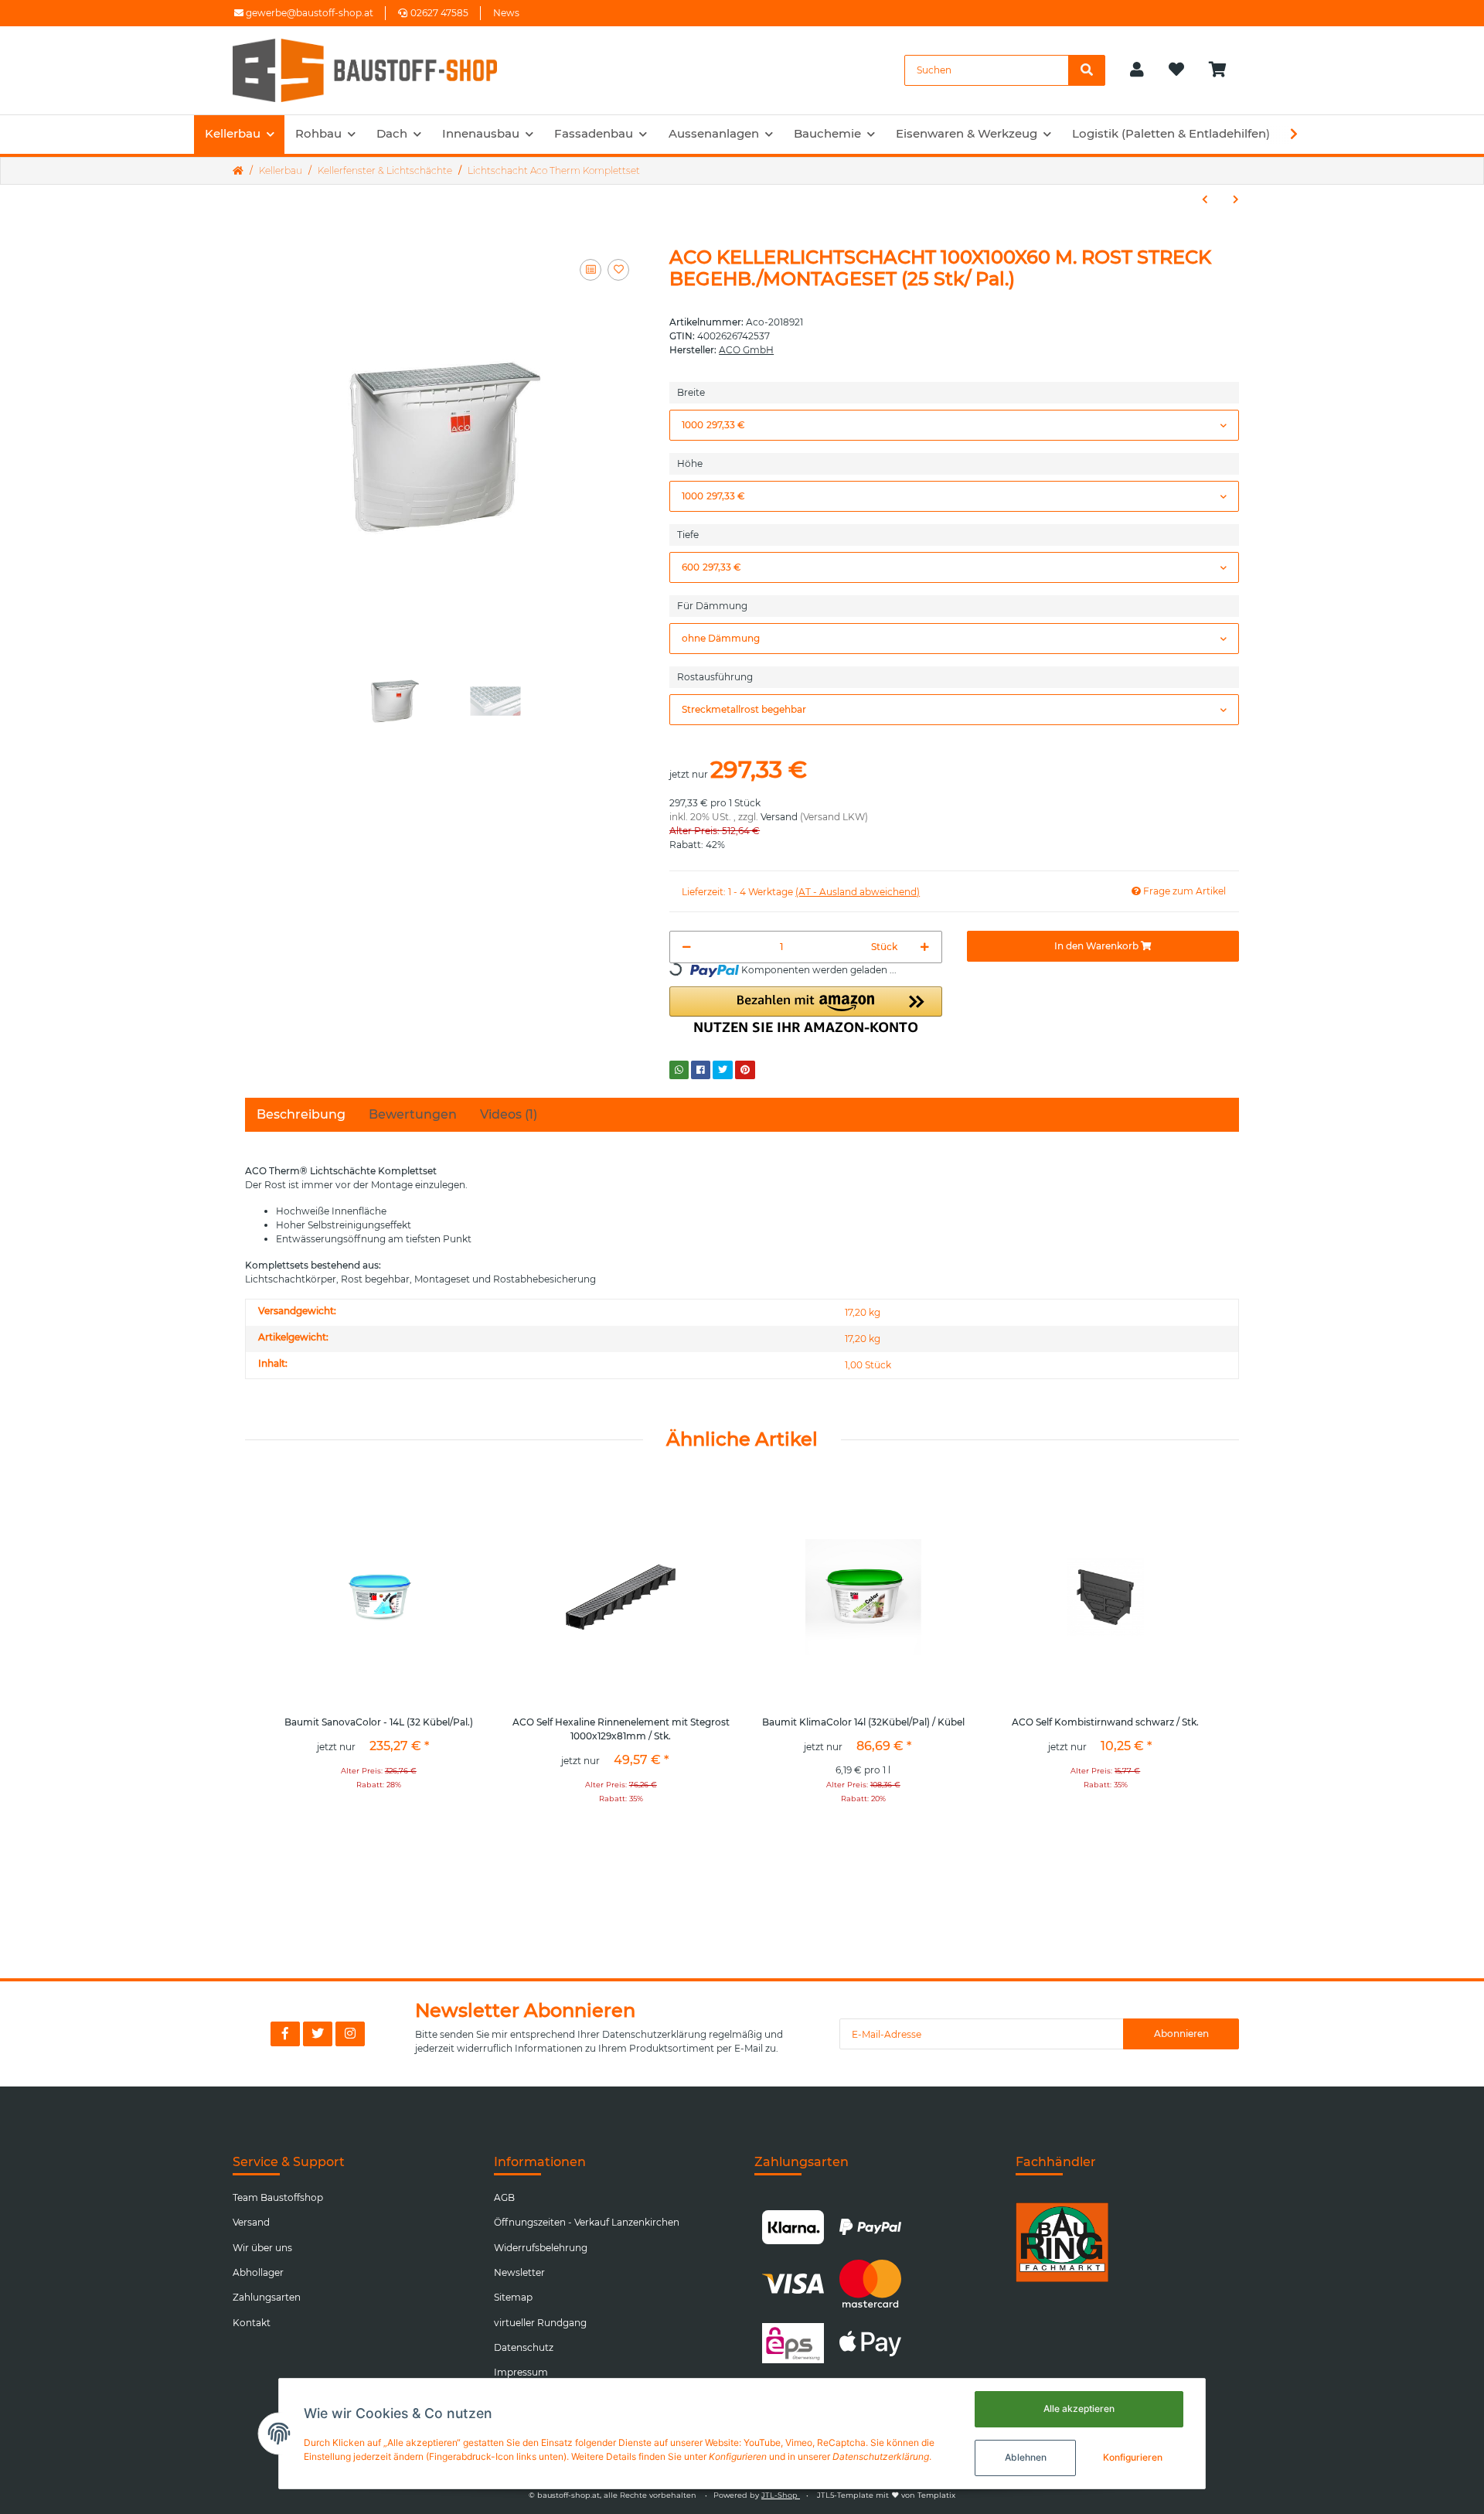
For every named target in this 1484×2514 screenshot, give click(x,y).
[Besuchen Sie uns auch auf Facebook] (285, 2034)
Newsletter (519, 2272)
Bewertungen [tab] (413, 1114)
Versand (779, 817)
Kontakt (252, 2323)
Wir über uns (262, 2248)
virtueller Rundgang (540, 2323)
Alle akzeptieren (1079, 2408)
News (506, 13)
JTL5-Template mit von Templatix (886, 2495)
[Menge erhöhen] (925, 947)
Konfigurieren (1133, 2457)
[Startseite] (238, 171)
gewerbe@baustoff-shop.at (308, 13)
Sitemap (513, 2297)
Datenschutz (524, 2347)
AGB (504, 2197)
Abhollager (258, 2272)
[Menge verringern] (687, 947)
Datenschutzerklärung (654, 2034)
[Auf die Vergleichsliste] (591, 270)
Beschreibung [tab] (301, 1114)
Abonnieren (1181, 2034)
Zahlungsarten (267, 2297)
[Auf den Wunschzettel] (618, 270)
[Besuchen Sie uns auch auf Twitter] (318, 2034)
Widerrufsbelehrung (541, 2248)
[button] (1137, 70)
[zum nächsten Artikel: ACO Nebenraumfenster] (1236, 199)
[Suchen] (1087, 70)
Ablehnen (1026, 2457)
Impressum (521, 2372)
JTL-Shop (781, 2495)
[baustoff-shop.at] (380, 70)
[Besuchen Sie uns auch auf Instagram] (350, 2034)
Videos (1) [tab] (509, 1114)
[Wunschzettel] (1176, 70)
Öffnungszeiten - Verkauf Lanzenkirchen (587, 2222)
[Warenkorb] (1224, 70)
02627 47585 (439, 13)
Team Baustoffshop (278, 2197)
